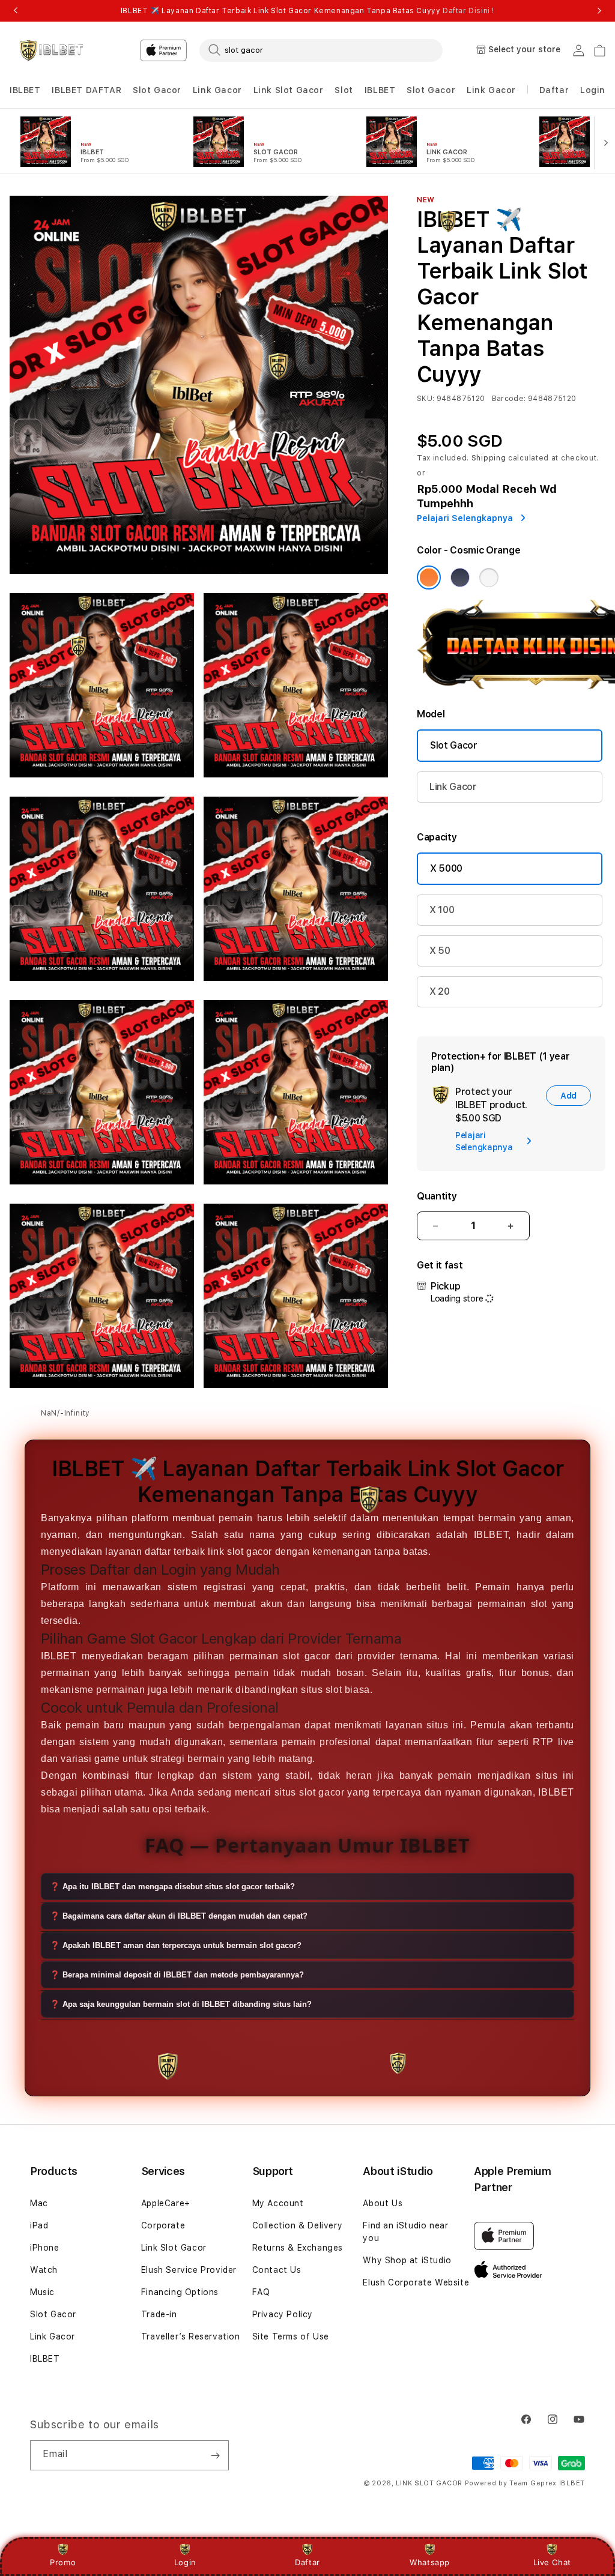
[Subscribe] (215, 2455)
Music (42, 2292)
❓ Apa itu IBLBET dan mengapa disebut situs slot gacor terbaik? (172, 1887)
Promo (63, 2562)
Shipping (489, 458)
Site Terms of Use (291, 2336)
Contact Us (277, 2270)
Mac (39, 2203)
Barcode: (509, 399)
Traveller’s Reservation (191, 2336)
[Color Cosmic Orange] (429, 578)
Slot (344, 90)
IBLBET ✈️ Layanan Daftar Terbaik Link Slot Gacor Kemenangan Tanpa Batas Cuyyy (307, 11)
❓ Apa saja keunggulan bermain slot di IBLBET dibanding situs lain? (181, 2004)
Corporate (163, 2225)
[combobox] (321, 50)
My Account (278, 2203)
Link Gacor (217, 90)
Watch (44, 2270)
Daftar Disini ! (468, 11)
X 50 (440, 951)
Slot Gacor (157, 90)
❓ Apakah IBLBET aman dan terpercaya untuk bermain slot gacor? (176, 1945)
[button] (25, 90)
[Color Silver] (489, 578)
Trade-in (159, 2314)
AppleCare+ (166, 2203)
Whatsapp (430, 2562)
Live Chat (552, 2562)
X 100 (442, 910)
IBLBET (25, 90)
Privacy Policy (283, 2314)
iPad (39, 2225)
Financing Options (180, 2292)
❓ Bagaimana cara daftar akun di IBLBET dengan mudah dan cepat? (179, 1916)
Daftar (307, 2562)
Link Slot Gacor (289, 90)
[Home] (51, 50)
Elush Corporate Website (416, 2282)
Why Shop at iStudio (407, 2260)
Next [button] (599, 11)
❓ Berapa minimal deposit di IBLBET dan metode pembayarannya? (177, 1975)
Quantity (437, 1196)
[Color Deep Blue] (460, 578)
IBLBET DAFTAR (86, 90)
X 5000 (446, 868)
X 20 (440, 991)
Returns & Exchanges (298, 2248)
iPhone (45, 2248)
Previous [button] (16, 11)
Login (185, 2562)
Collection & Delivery (298, 2225)
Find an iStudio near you (405, 2232)
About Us (383, 2203)
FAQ (261, 2292)
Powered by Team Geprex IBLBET (525, 2483)
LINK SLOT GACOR (429, 2483)
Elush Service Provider (189, 2270)
